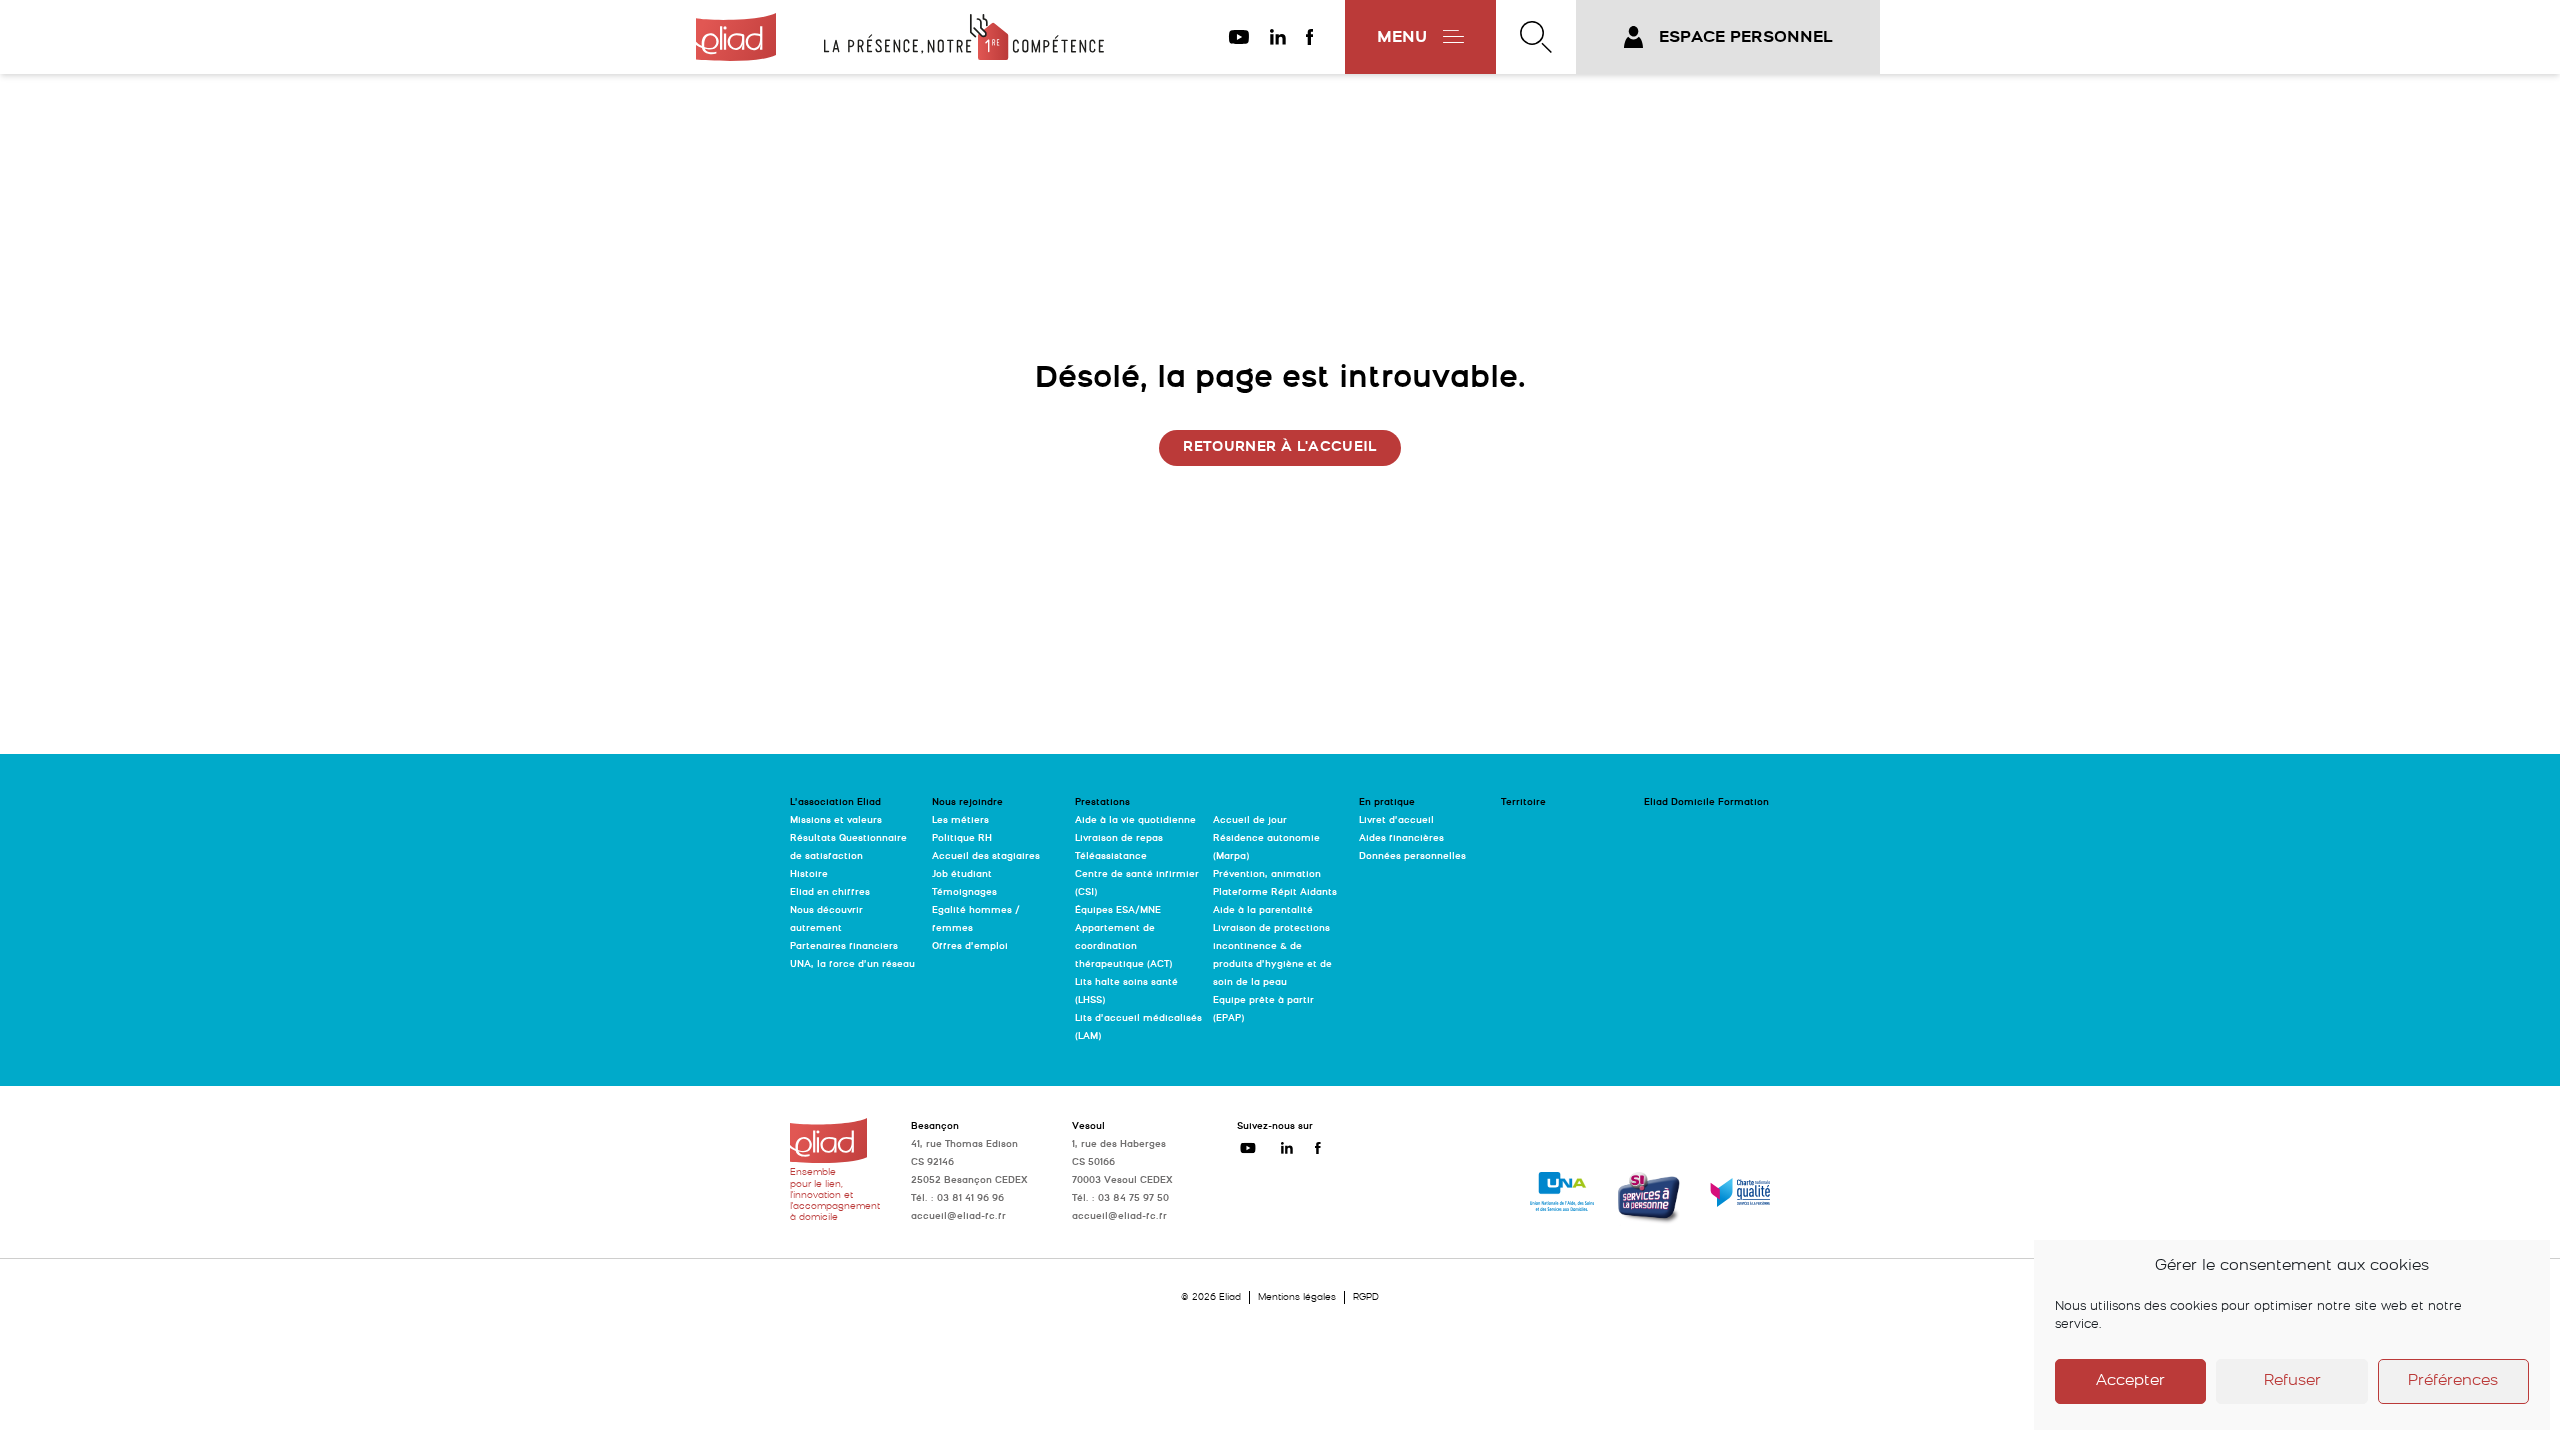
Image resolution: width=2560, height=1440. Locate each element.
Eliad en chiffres (830, 892)
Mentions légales (1297, 1297)
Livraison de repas (1119, 838)
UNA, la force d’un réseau (852, 964)
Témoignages (964, 892)
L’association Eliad (835, 802)
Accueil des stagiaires (986, 856)
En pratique (1387, 802)
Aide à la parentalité (1263, 910)
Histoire (809, 874)
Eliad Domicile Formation (1706, 802)
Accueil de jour (1250, 820)
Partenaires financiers (844, 946)
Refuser (2292, 1381)
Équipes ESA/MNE (1118, 910)
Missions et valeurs (836, 820)
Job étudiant (962, 874)
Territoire (1523, 802)
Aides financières (1401, 838)
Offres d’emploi (970, 946)
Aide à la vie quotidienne (1135, 820)
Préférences (2453, 1381)
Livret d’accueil (1396, 820)
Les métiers (960, 820)
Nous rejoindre (967, 802)
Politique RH (962, 838)
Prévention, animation (1267, 874)
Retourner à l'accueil (1279, 447)
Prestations (1102, 802)
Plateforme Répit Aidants (1275, 892)
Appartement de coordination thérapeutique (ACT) (1123, 946)
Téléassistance (1111, 856)
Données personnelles (1412, 856)
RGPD (1366, 1297)
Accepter (2130, 1381)
